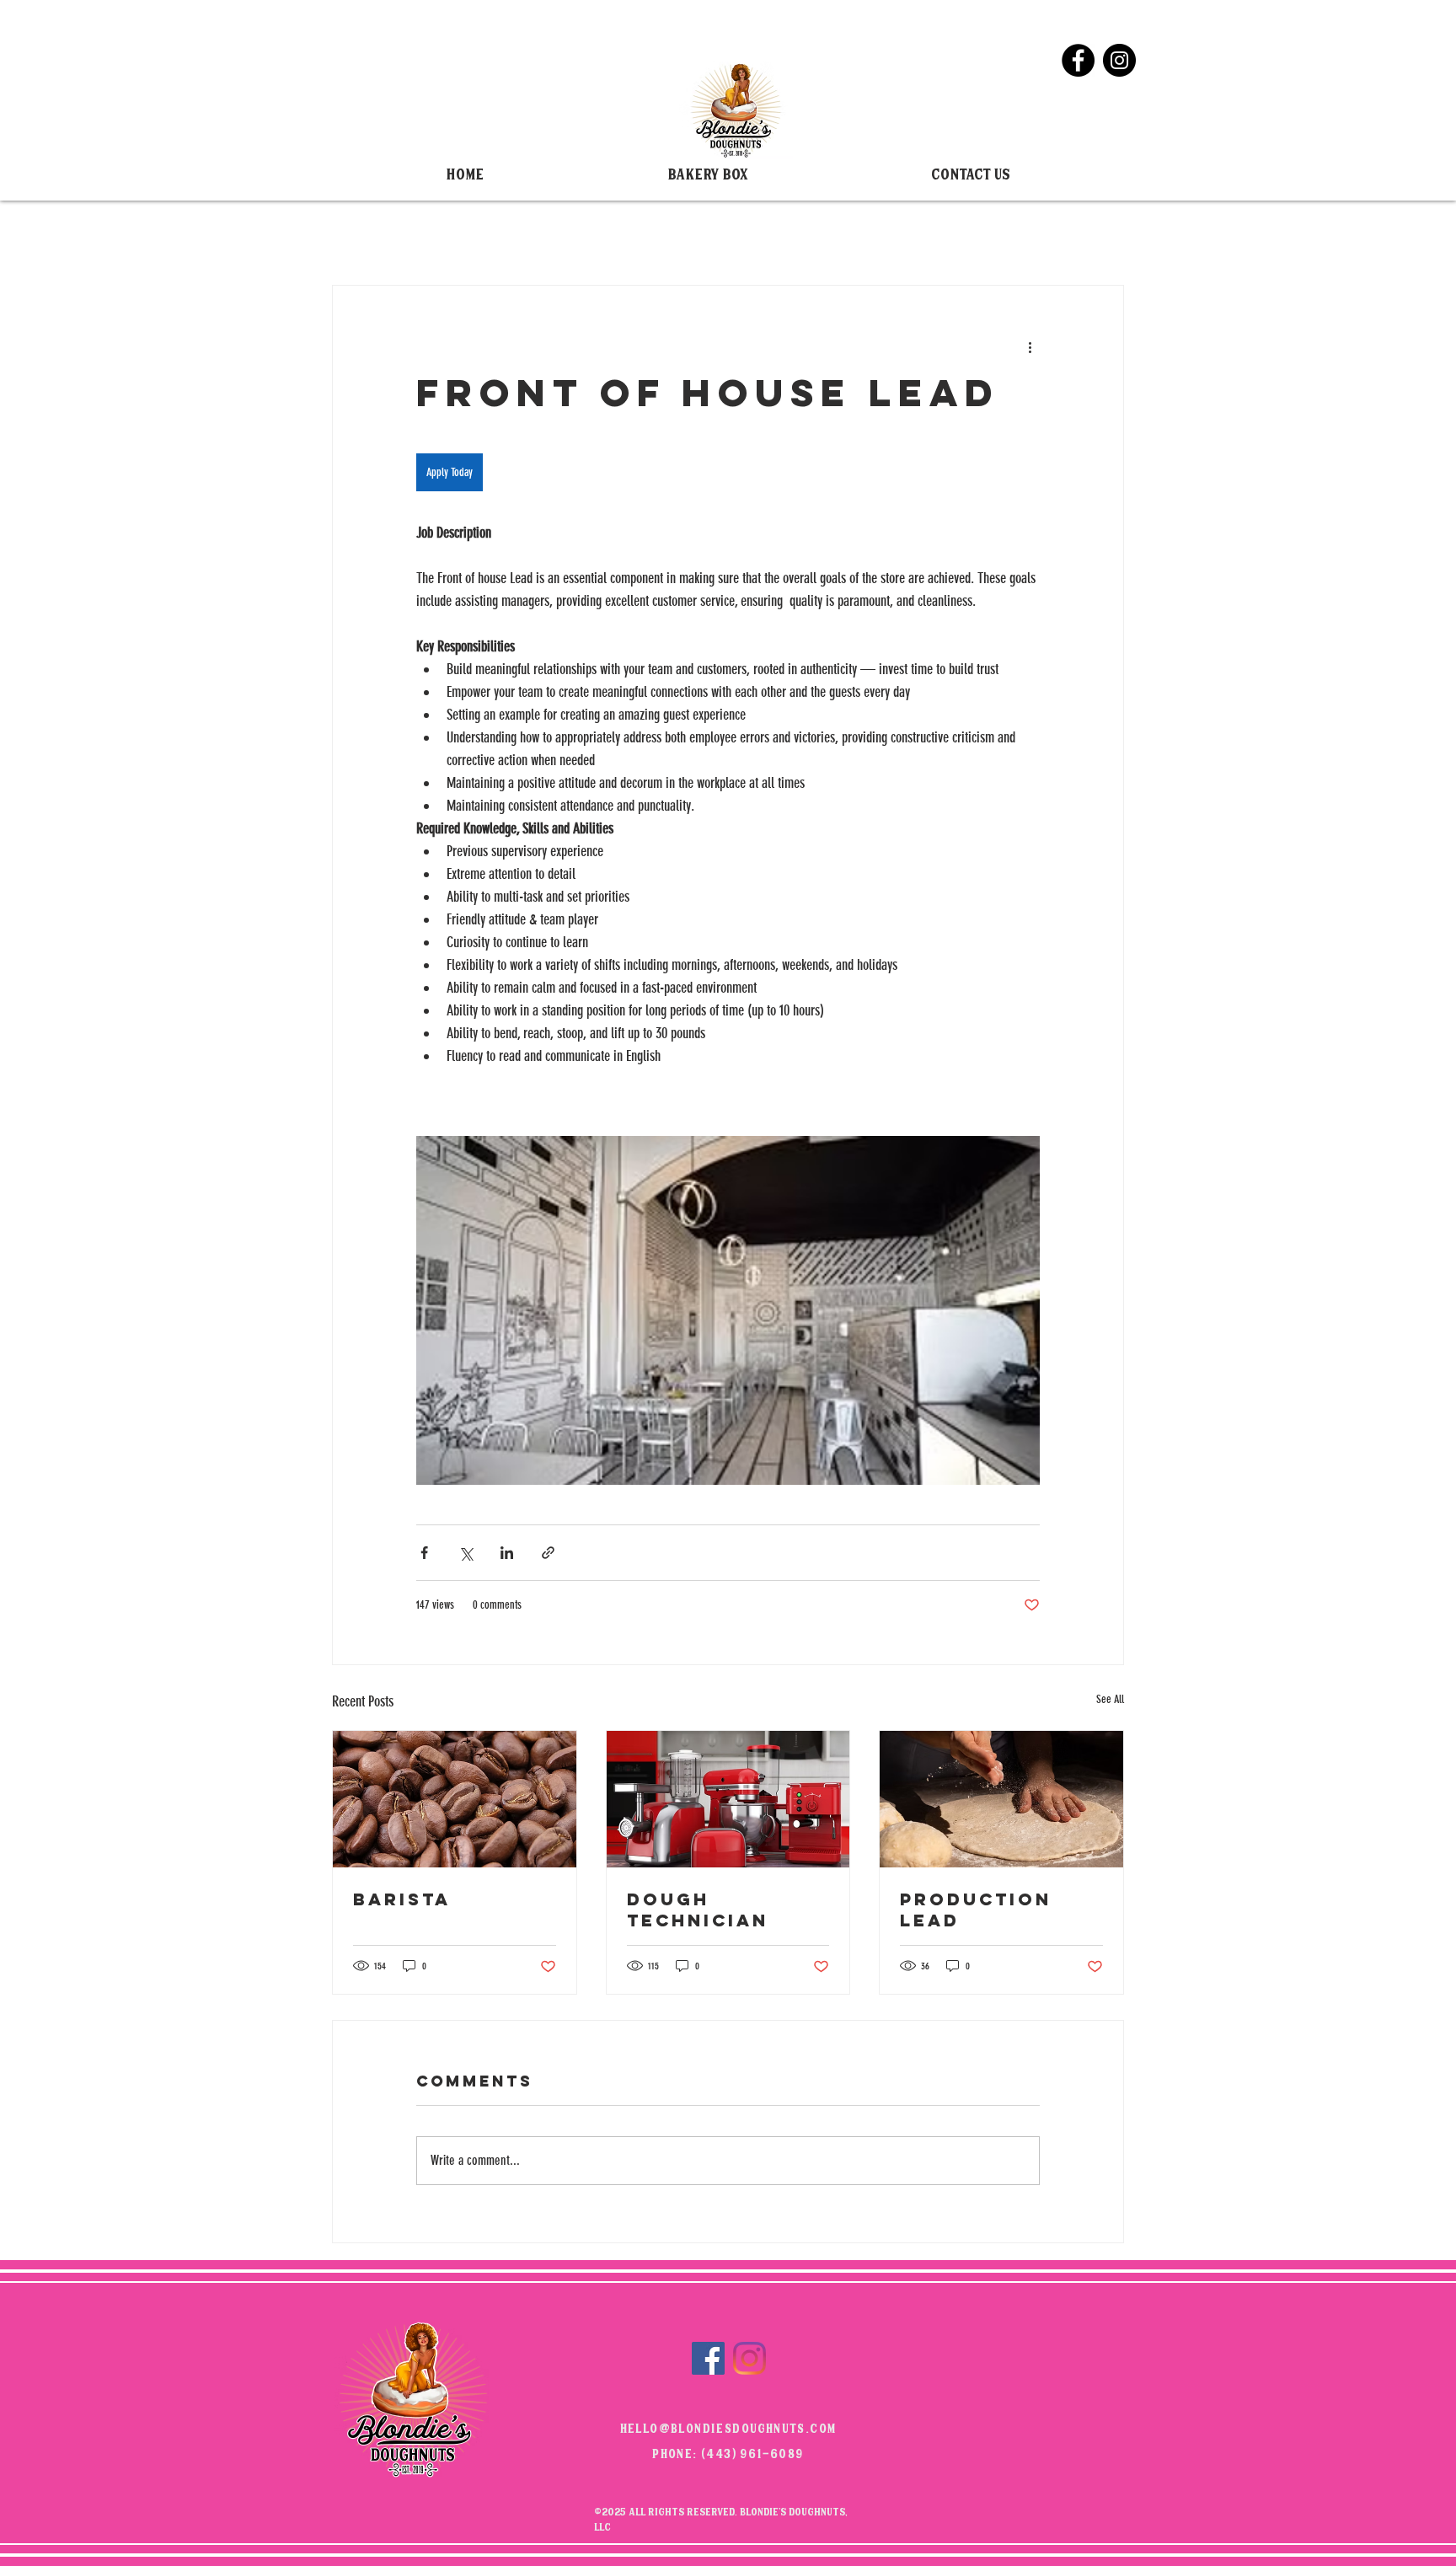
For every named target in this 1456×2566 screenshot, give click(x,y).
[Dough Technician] (728, 1799)
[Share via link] (548, 1553)
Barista (402, 1899)
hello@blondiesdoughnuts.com (728, 2430)
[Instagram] (1119, 60)
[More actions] (1030, 346)
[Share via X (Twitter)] (466, 1553)
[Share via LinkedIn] (507, 1553)
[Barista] (455, 1799)
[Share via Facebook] (424, 1553)
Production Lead (976, 1910)
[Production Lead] (1001, 1799)
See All (1110, 1699)
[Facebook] (1078, 60)
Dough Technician (698, 1910)
